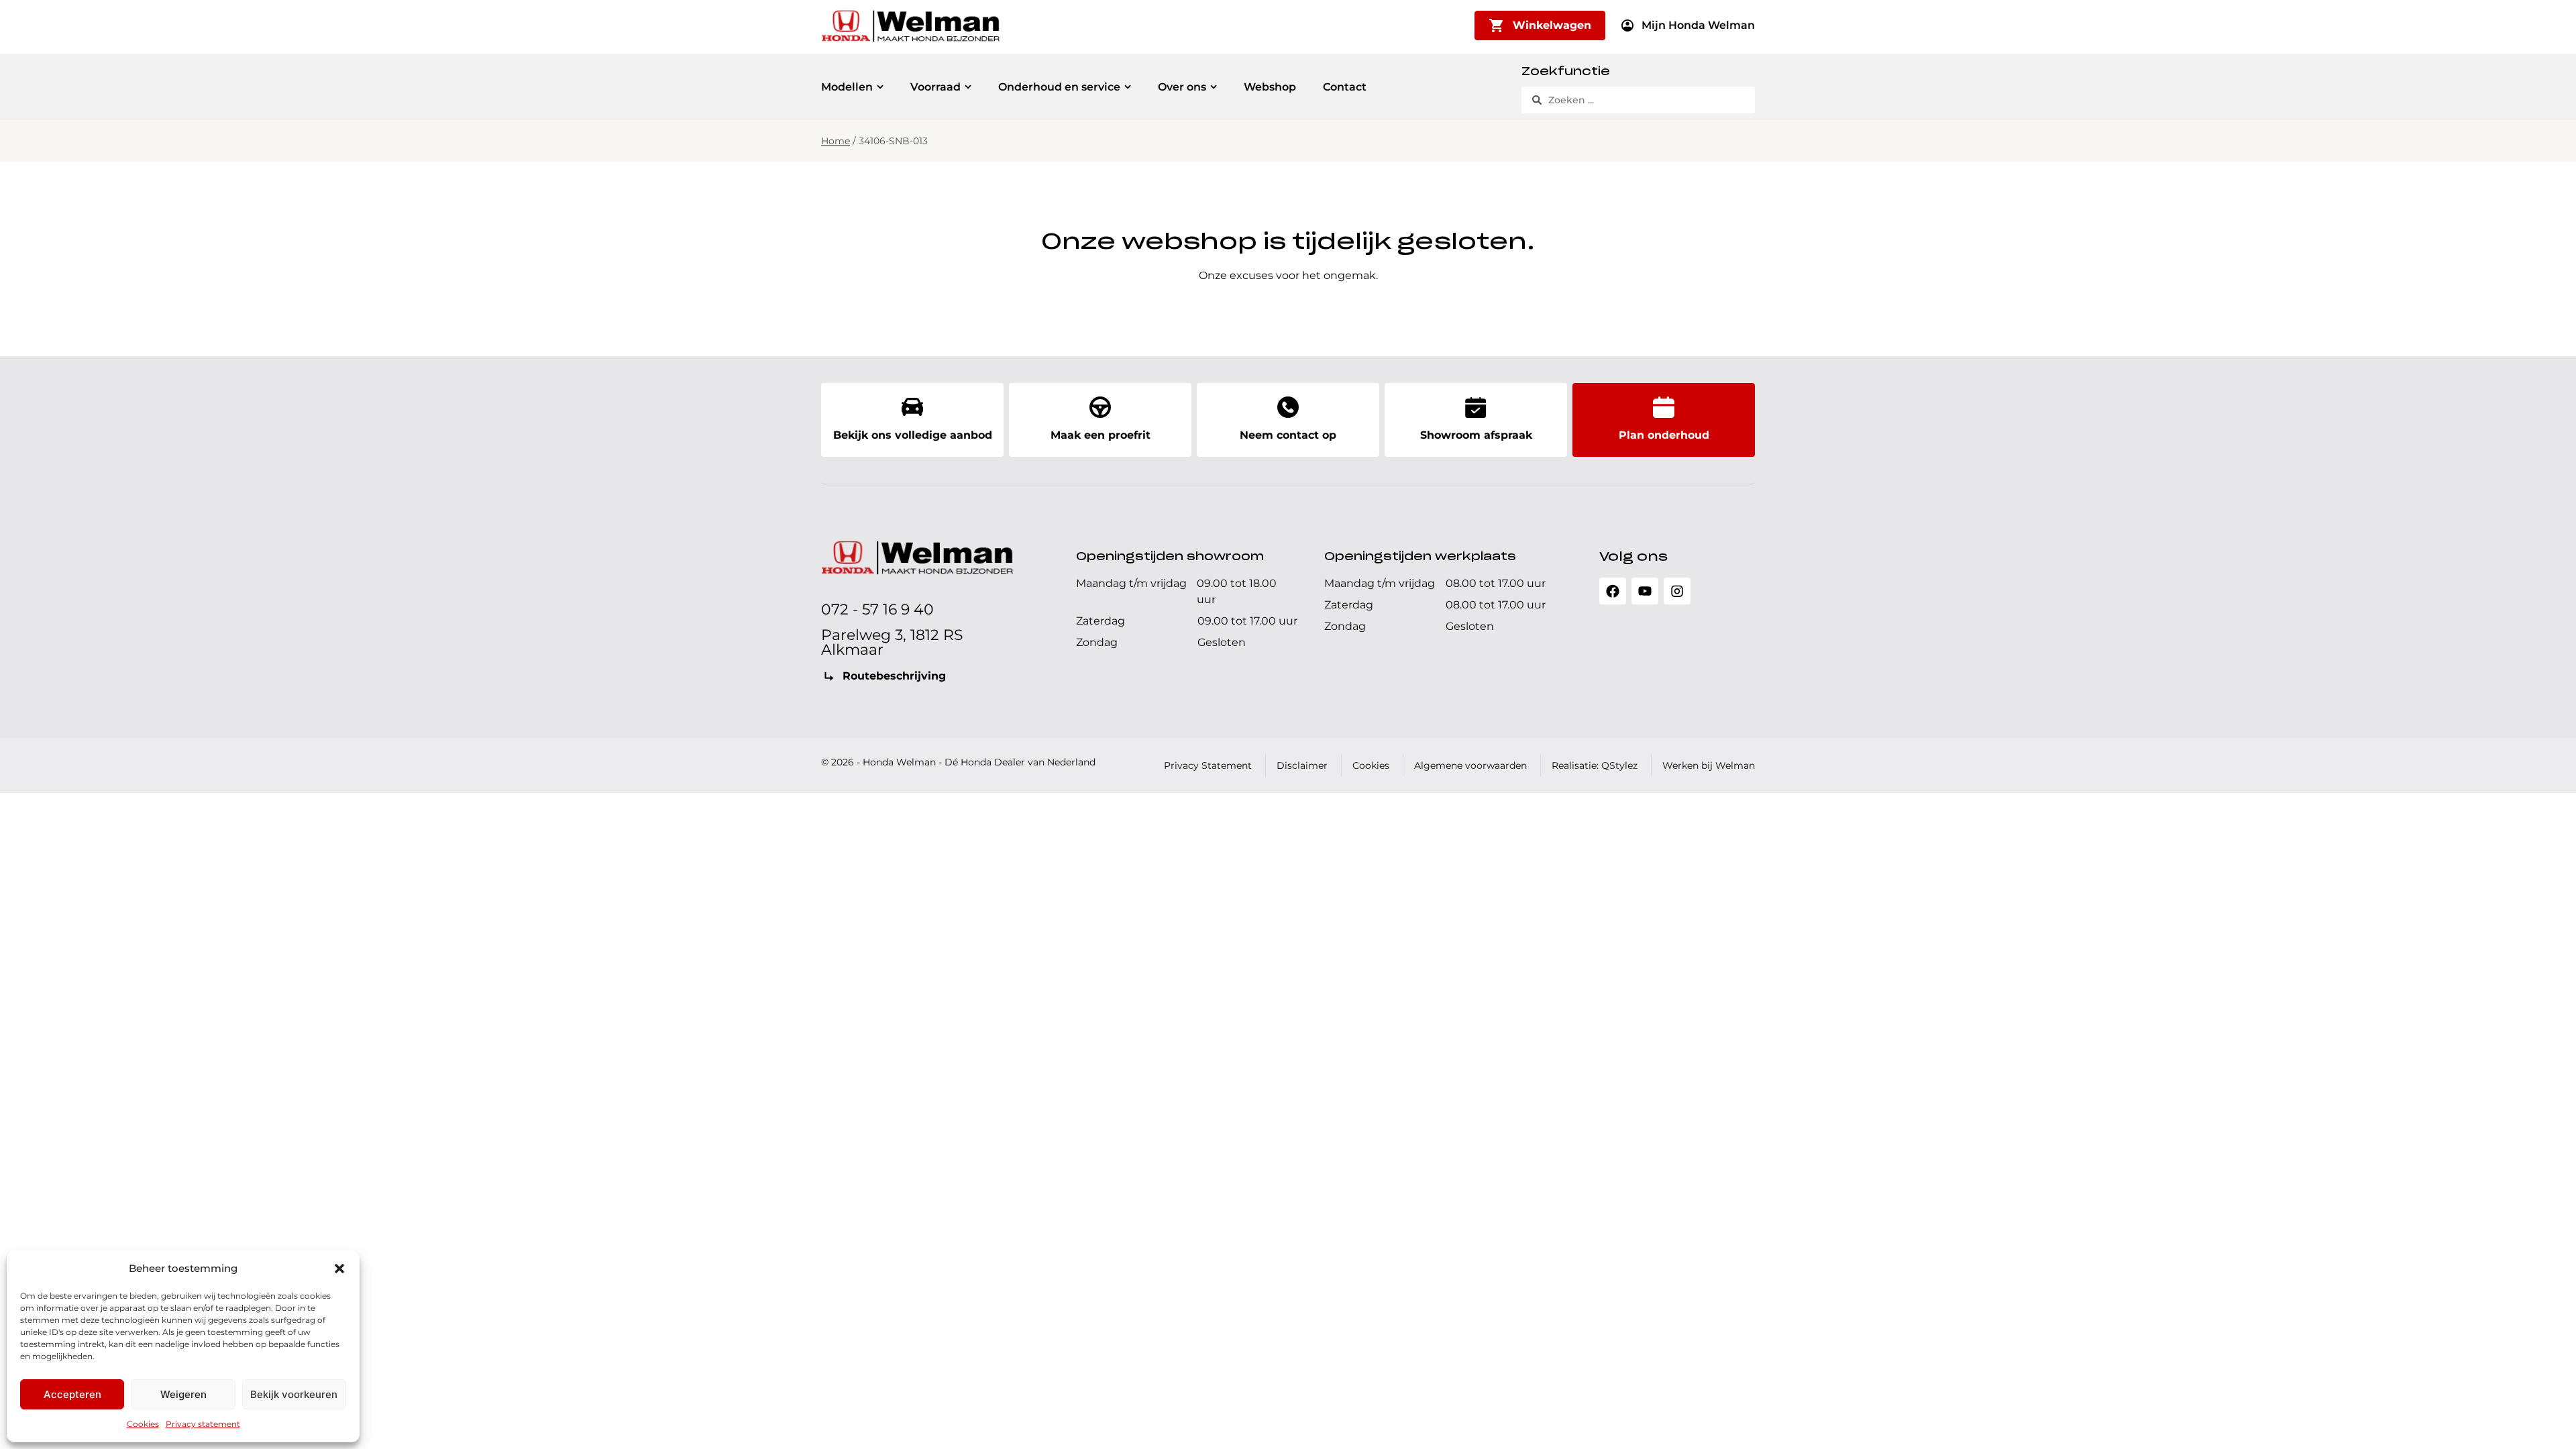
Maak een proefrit (1101, 435)
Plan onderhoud (1664, 435)
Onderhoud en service (1059, 87)
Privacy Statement (1208, 765)
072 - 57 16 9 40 (877, 609)
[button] (339, 1269)
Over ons (1182, 87)
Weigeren (183, 1394)
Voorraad (935, 87)
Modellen (847, 87)
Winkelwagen (1552, 25)
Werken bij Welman (1709, 765)
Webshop (1270, 87)
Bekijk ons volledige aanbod (913, 435)
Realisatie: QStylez (1595, 765)
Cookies (143, 1424)
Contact (1345, 87)
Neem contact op (1288, 435)
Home (836, 141)
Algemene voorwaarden (1470, 765)
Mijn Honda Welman (1698, 25)
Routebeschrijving (894, 676)
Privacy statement (203, 1424)
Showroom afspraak (1476, 435)
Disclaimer (1302, 765)
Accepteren (72, 1394)
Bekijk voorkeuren (294, 1394)
